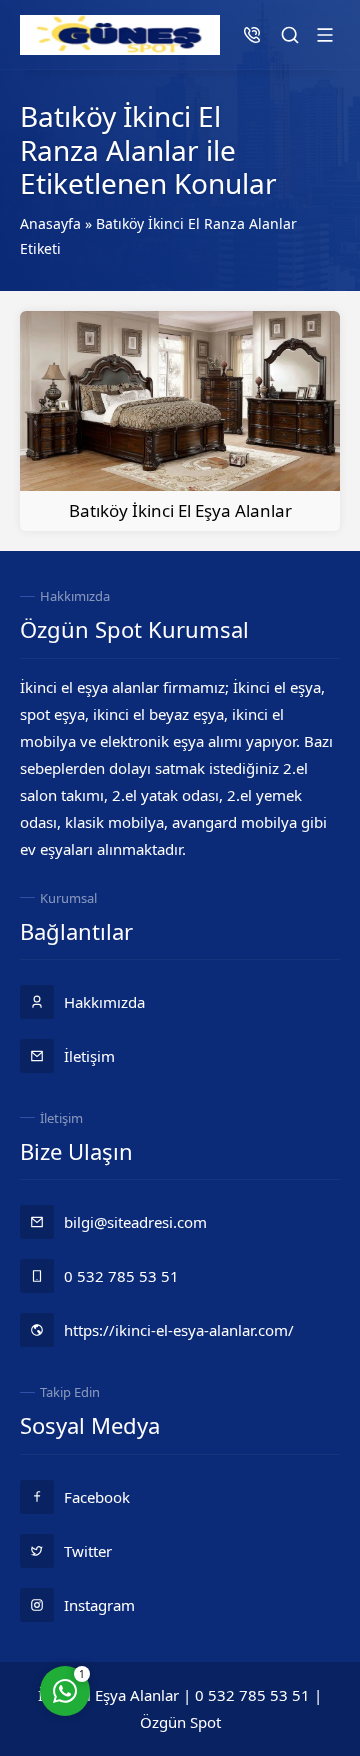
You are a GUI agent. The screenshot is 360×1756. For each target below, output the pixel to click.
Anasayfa (50, 223)
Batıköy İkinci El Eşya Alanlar (180, 510)
